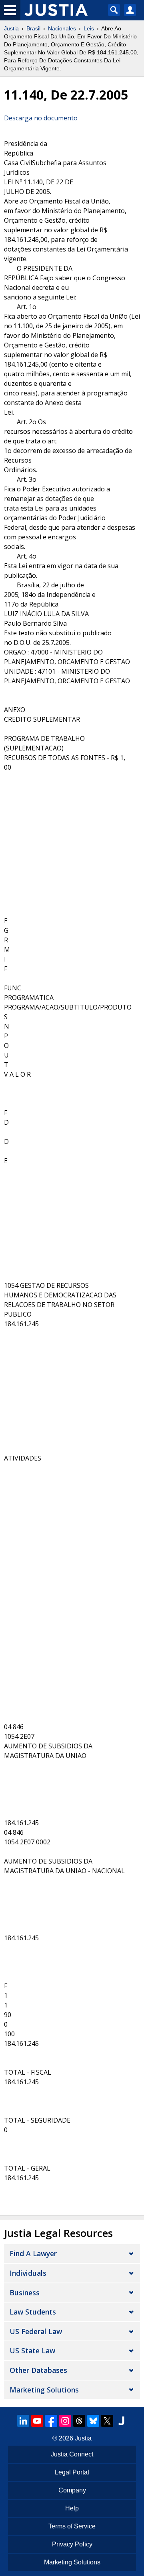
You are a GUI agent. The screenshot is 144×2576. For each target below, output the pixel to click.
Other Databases (38, 2370)
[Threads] (79, 2421)
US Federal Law (36, 2331)
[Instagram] (65, 2421)
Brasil (33, 28)
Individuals (28, 2273)
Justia (11, 28)
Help (72, 2508)
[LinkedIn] (23, 2421)
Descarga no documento (41, 118)
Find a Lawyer (33, 2253)
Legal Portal (72, 2472)
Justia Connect (72, 2454)
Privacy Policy (72, 2544)
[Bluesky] (93, 2421)
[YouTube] (37, 2421)
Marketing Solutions (44, 2390)
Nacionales (62, 28)
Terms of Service (72, 2526)
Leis (89, 28)
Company (72, 2490)
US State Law (32, 2351)
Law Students (33, 2312)
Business (25, 2293)
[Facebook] (51, 2421)
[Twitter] (107, 2421)
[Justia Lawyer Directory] (121, 2421)
